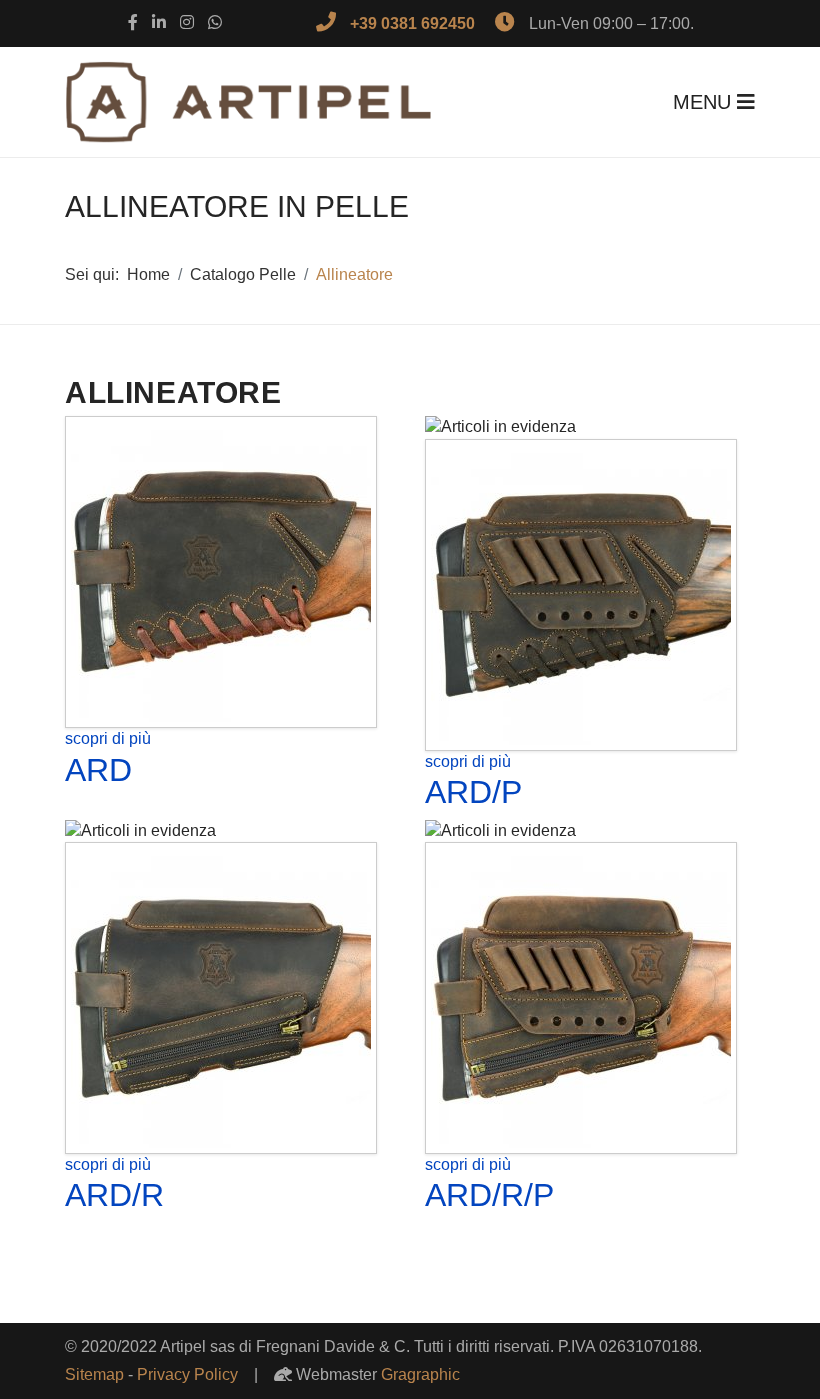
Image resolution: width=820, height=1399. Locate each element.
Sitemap (94, 1374)
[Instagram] (187, 22)
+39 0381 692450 (412, 23)
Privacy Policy (187, 1374)
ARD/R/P (489, 1195)
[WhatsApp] (215, 22)
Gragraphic (420, 1374)
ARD (98, 770)
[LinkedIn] (159, 22)
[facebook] (133, 22)
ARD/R (114, 1195)
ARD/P (473, 792)
